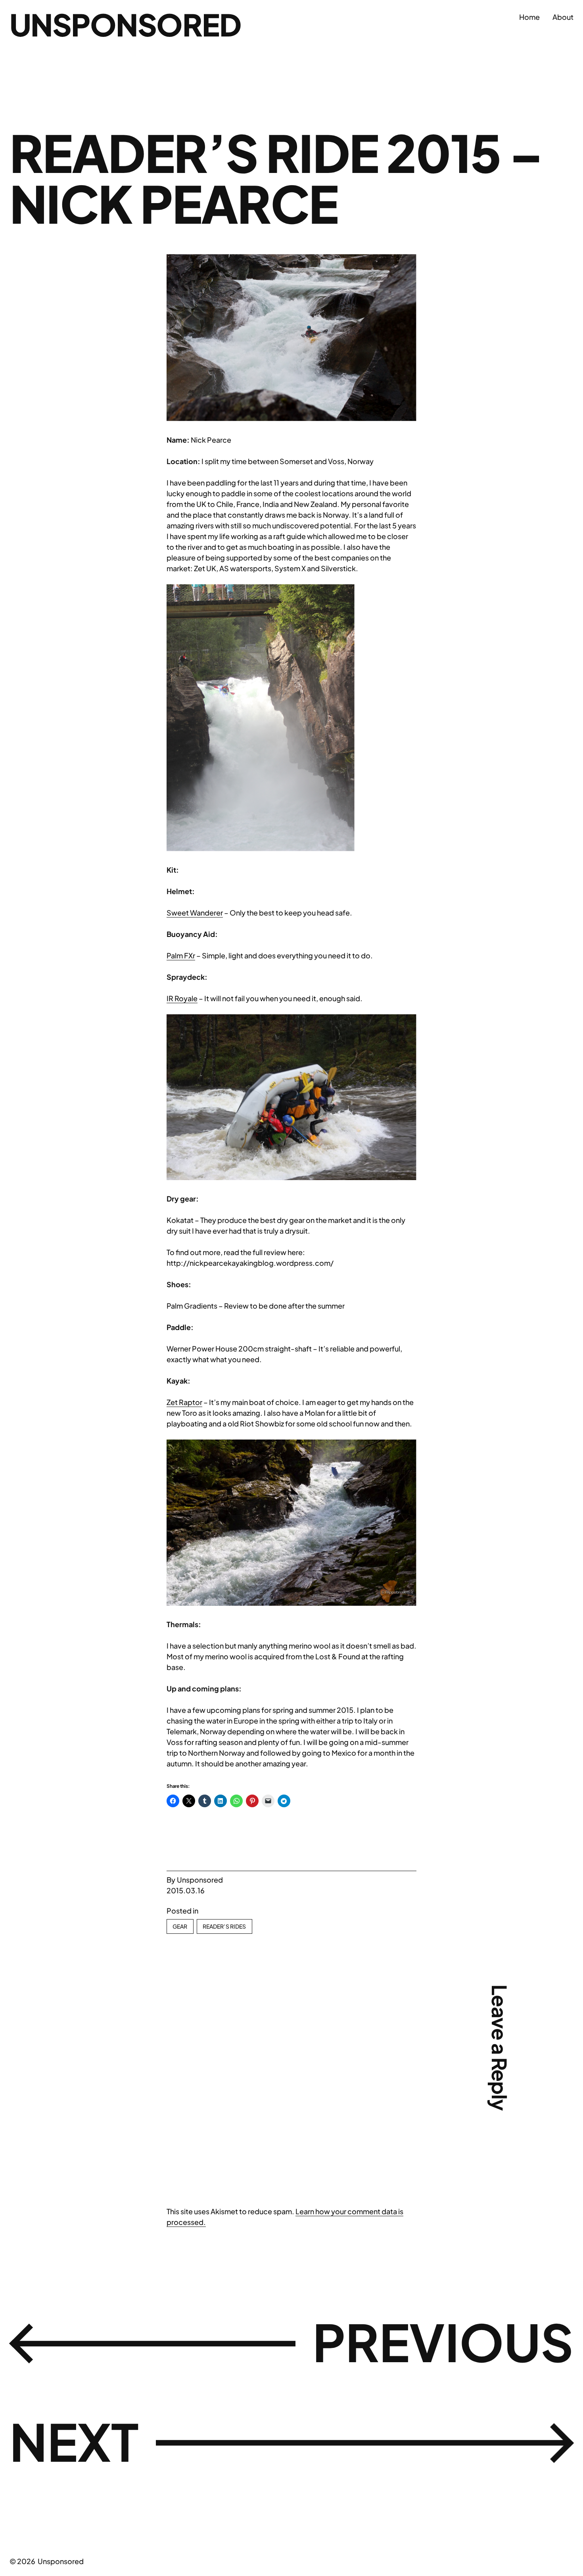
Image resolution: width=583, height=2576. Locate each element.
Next (74, 2441)
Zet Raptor (184, 1402)
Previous (443, 2342)
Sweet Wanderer (195, 913)
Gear (180, 1926)
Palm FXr (181, 955)
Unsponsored (125, 24)
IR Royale (182, 998)
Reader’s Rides (224, 1926)
